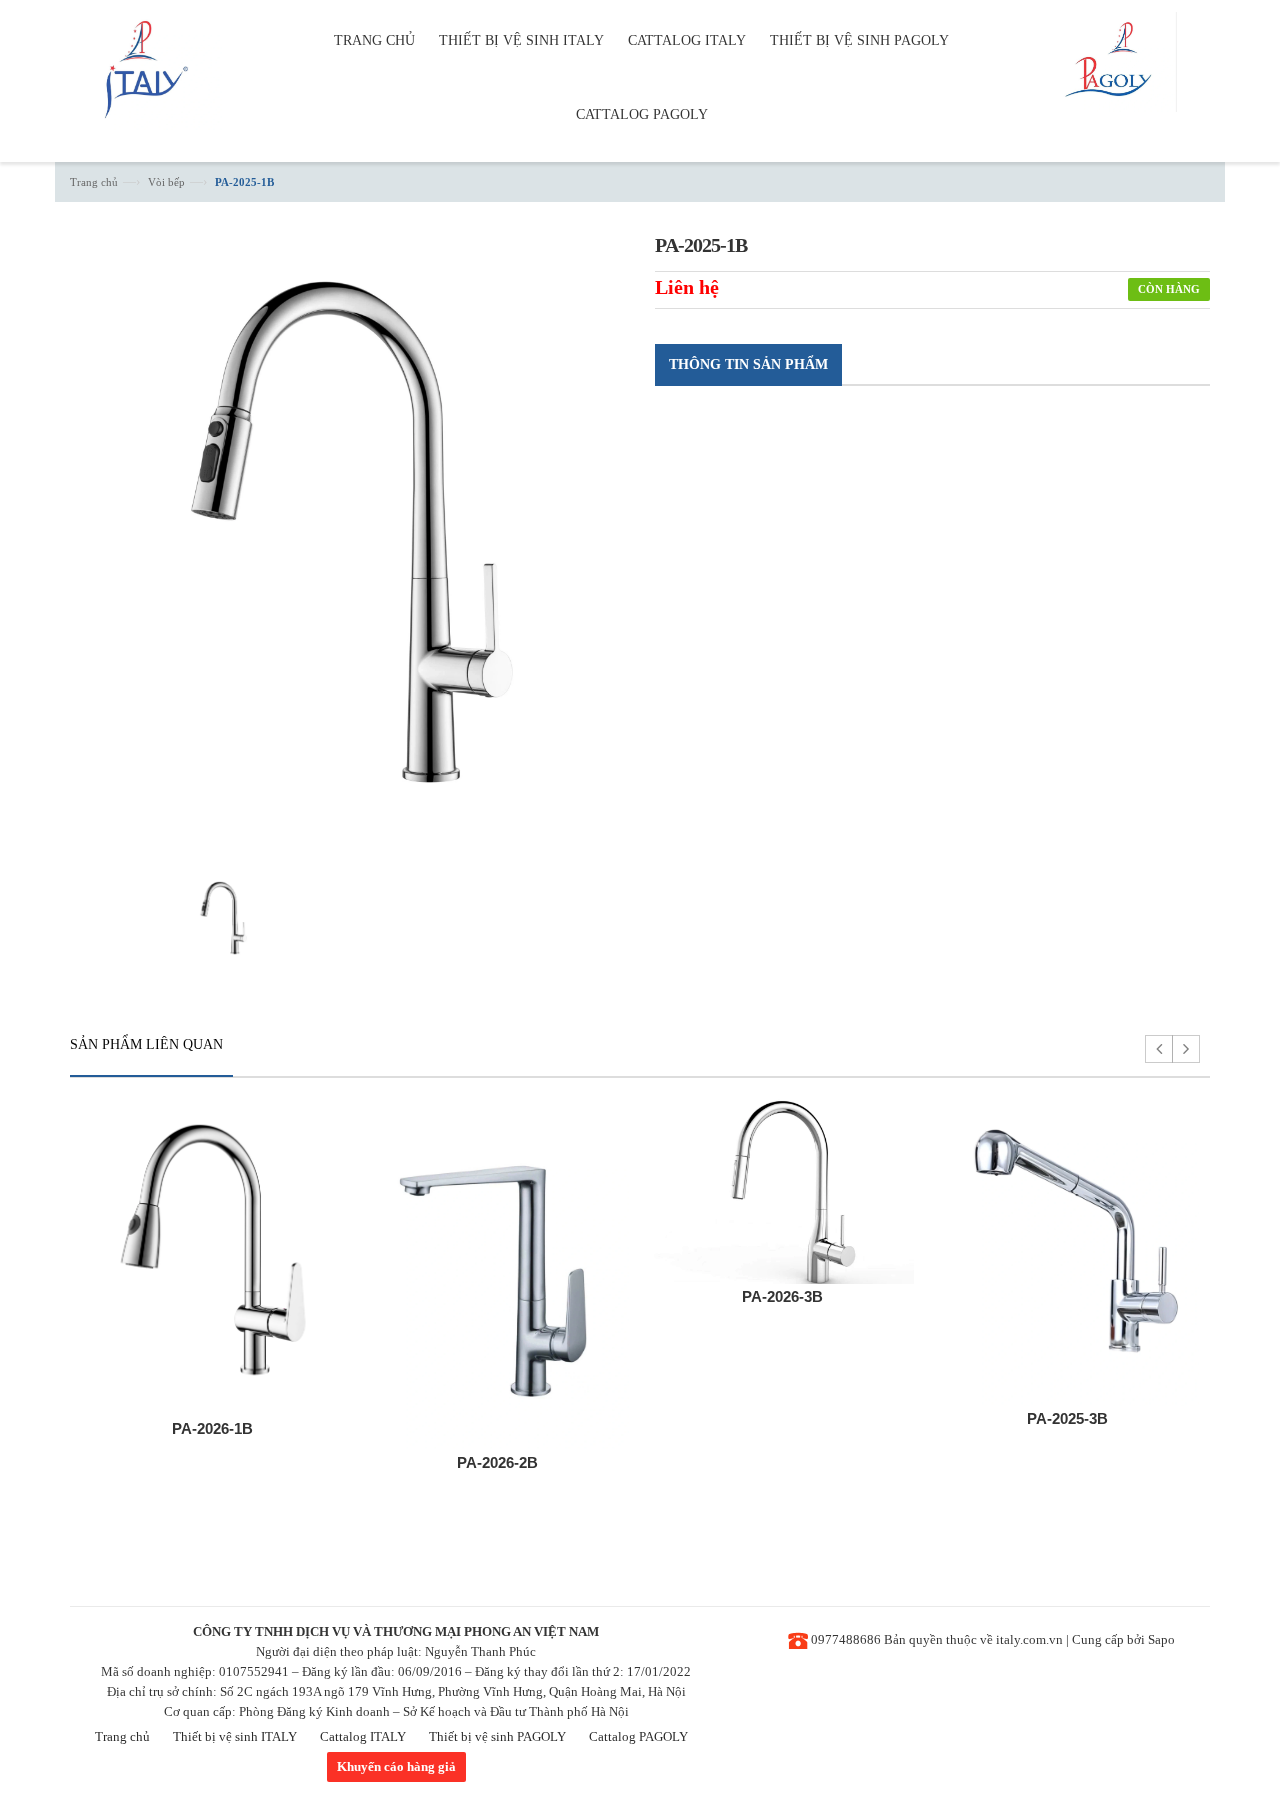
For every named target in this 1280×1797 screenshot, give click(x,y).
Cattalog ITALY (363, 1736)
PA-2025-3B (1067, 1418)
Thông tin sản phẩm (748, 364)
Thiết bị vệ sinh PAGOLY (497, 1736)
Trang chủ (94, 182)
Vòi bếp (166, 182)
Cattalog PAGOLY (638, 1736)
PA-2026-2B (497, 1462)
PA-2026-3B (782, 1296)
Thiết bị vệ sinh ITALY (235, 1736)
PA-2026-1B (212, 1428)
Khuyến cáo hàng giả (396, 1766)
